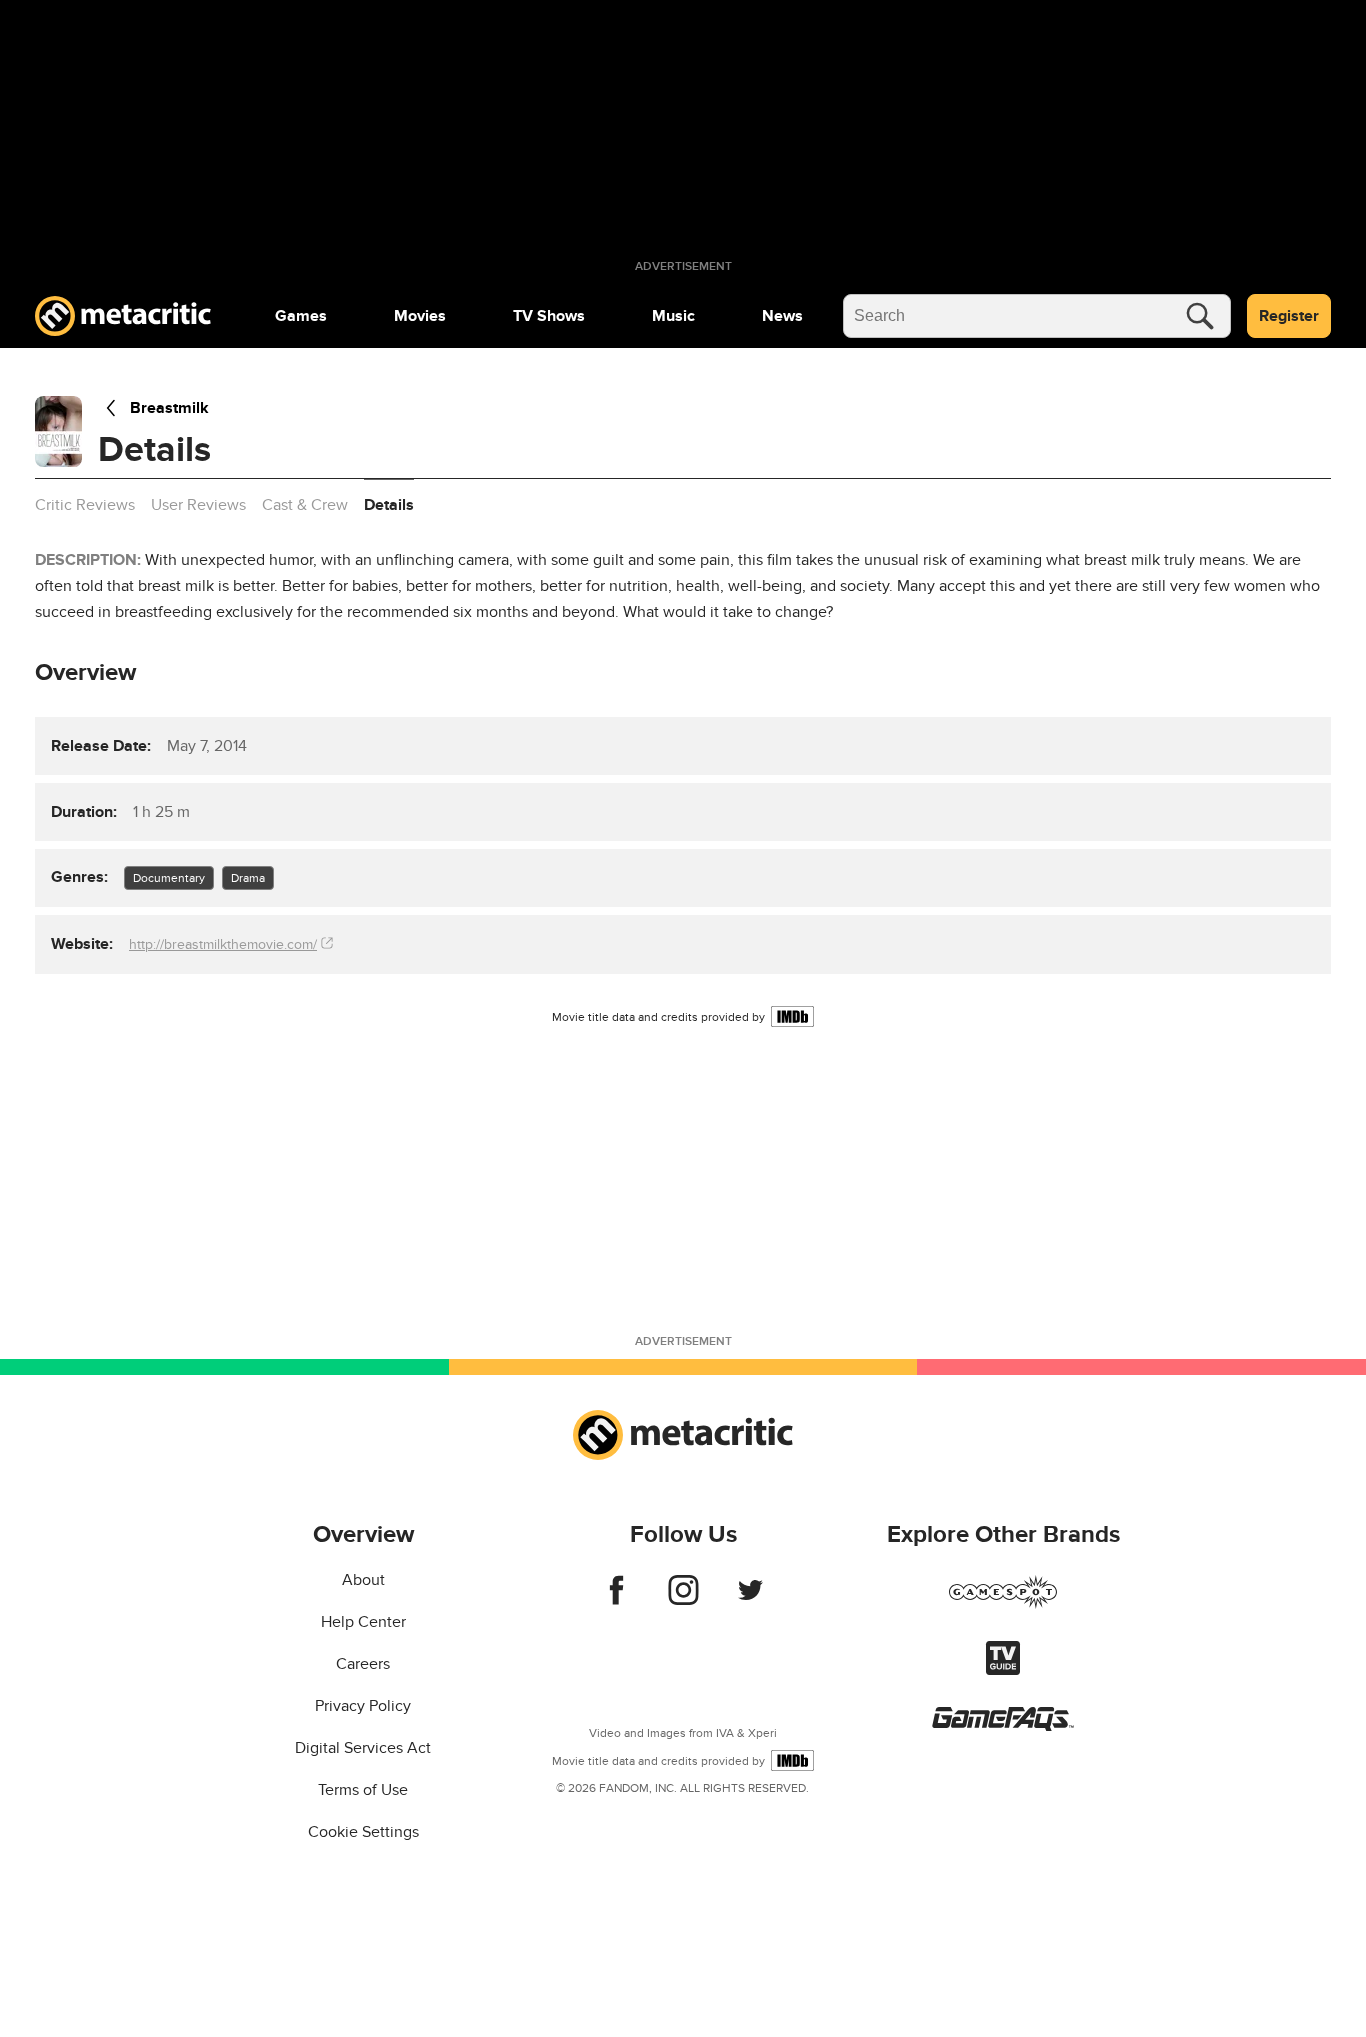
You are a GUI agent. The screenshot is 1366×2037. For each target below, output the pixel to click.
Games (301, 316)
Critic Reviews (85, 505)
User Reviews (198, 505)
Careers (363, 1664)
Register (1289, 316)
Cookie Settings (363, 1832)
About (363, 1580)
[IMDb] (792, 1016)
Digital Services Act (363, 1748)
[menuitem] (301, 316)
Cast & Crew (305, 505)
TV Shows (549, 316)
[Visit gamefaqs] (1003, 1726)
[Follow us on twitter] (750, 1600)
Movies (420, 316)
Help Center (363, 1622)
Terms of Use (363, 1790)
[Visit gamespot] (1003, 1604)
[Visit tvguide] (1003, 1670)
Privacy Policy (363, 1706)
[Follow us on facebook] (616, 1600)
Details (389, 505)
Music (673, 316)
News (782, 316)
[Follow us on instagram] (683, 1600)
